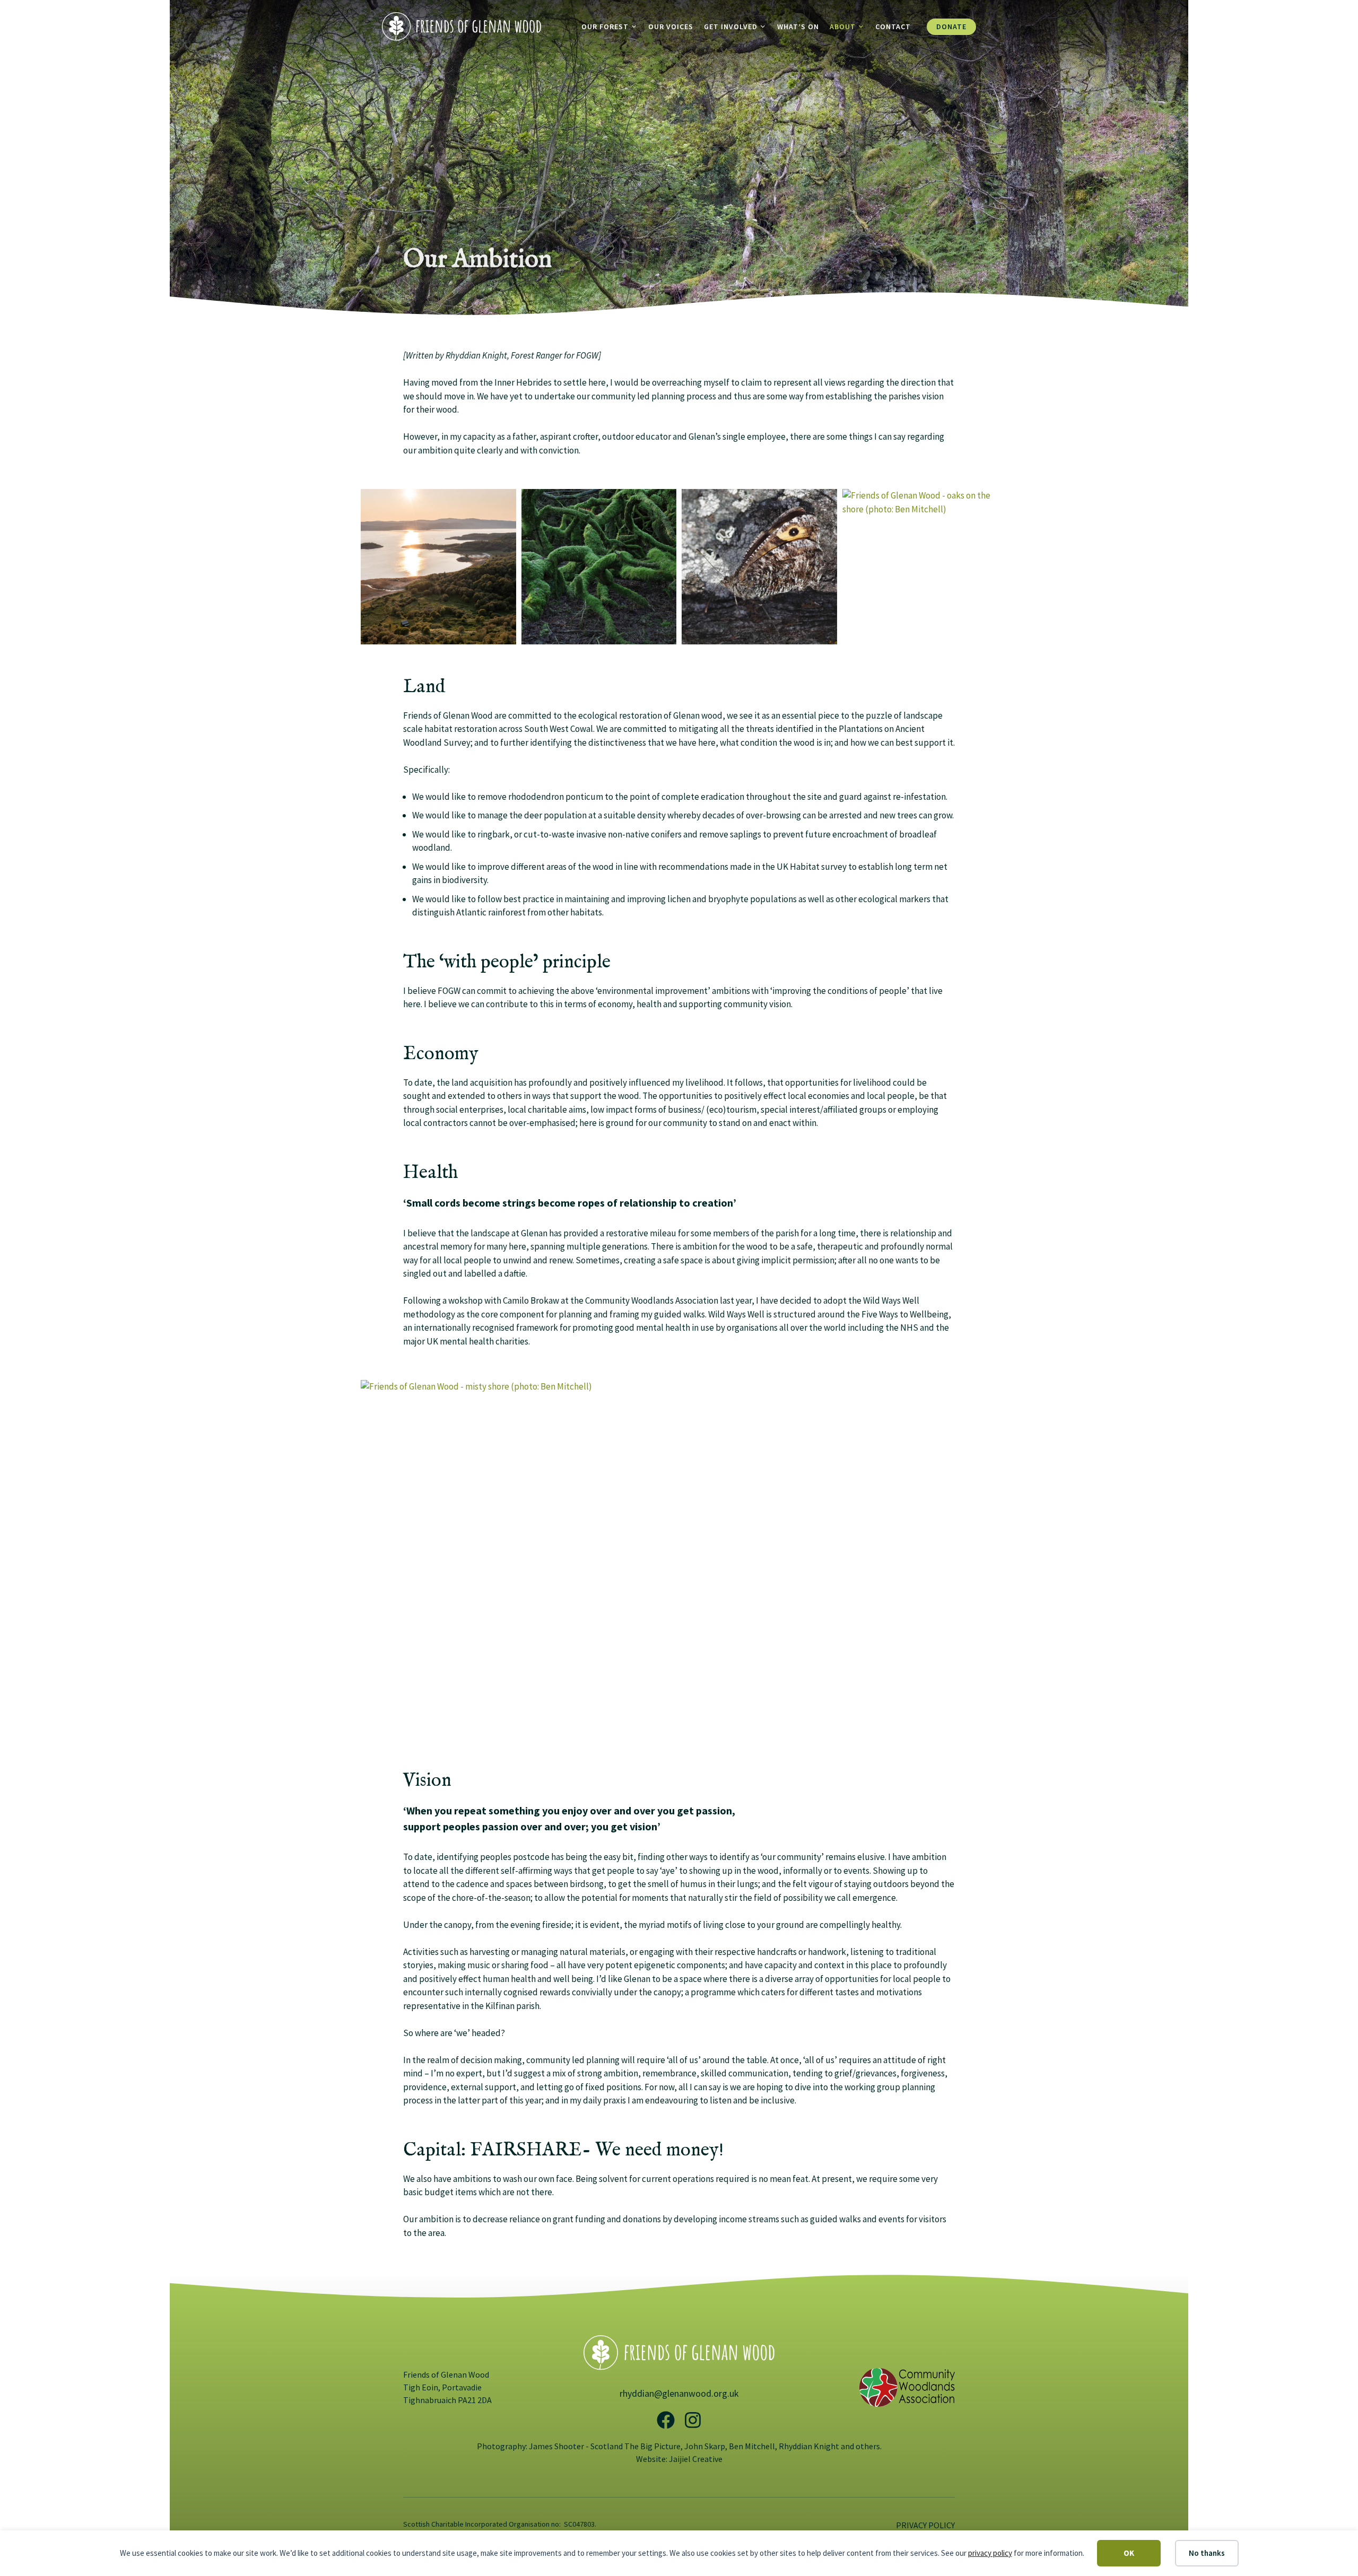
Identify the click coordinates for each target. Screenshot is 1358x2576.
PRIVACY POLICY (925, 2525)
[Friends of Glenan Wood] (462, 25)
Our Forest (605, 27)
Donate (951, 27)
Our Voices (671, 27)
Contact (893, 27)
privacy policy (990, 2553)
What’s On (798, 27)
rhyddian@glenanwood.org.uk (679, 2393)
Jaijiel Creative (696, 2459)
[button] (438, 567)
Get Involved (731, 27)
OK (1129, 2553)
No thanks (1207, 2553)
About (843, 27)
